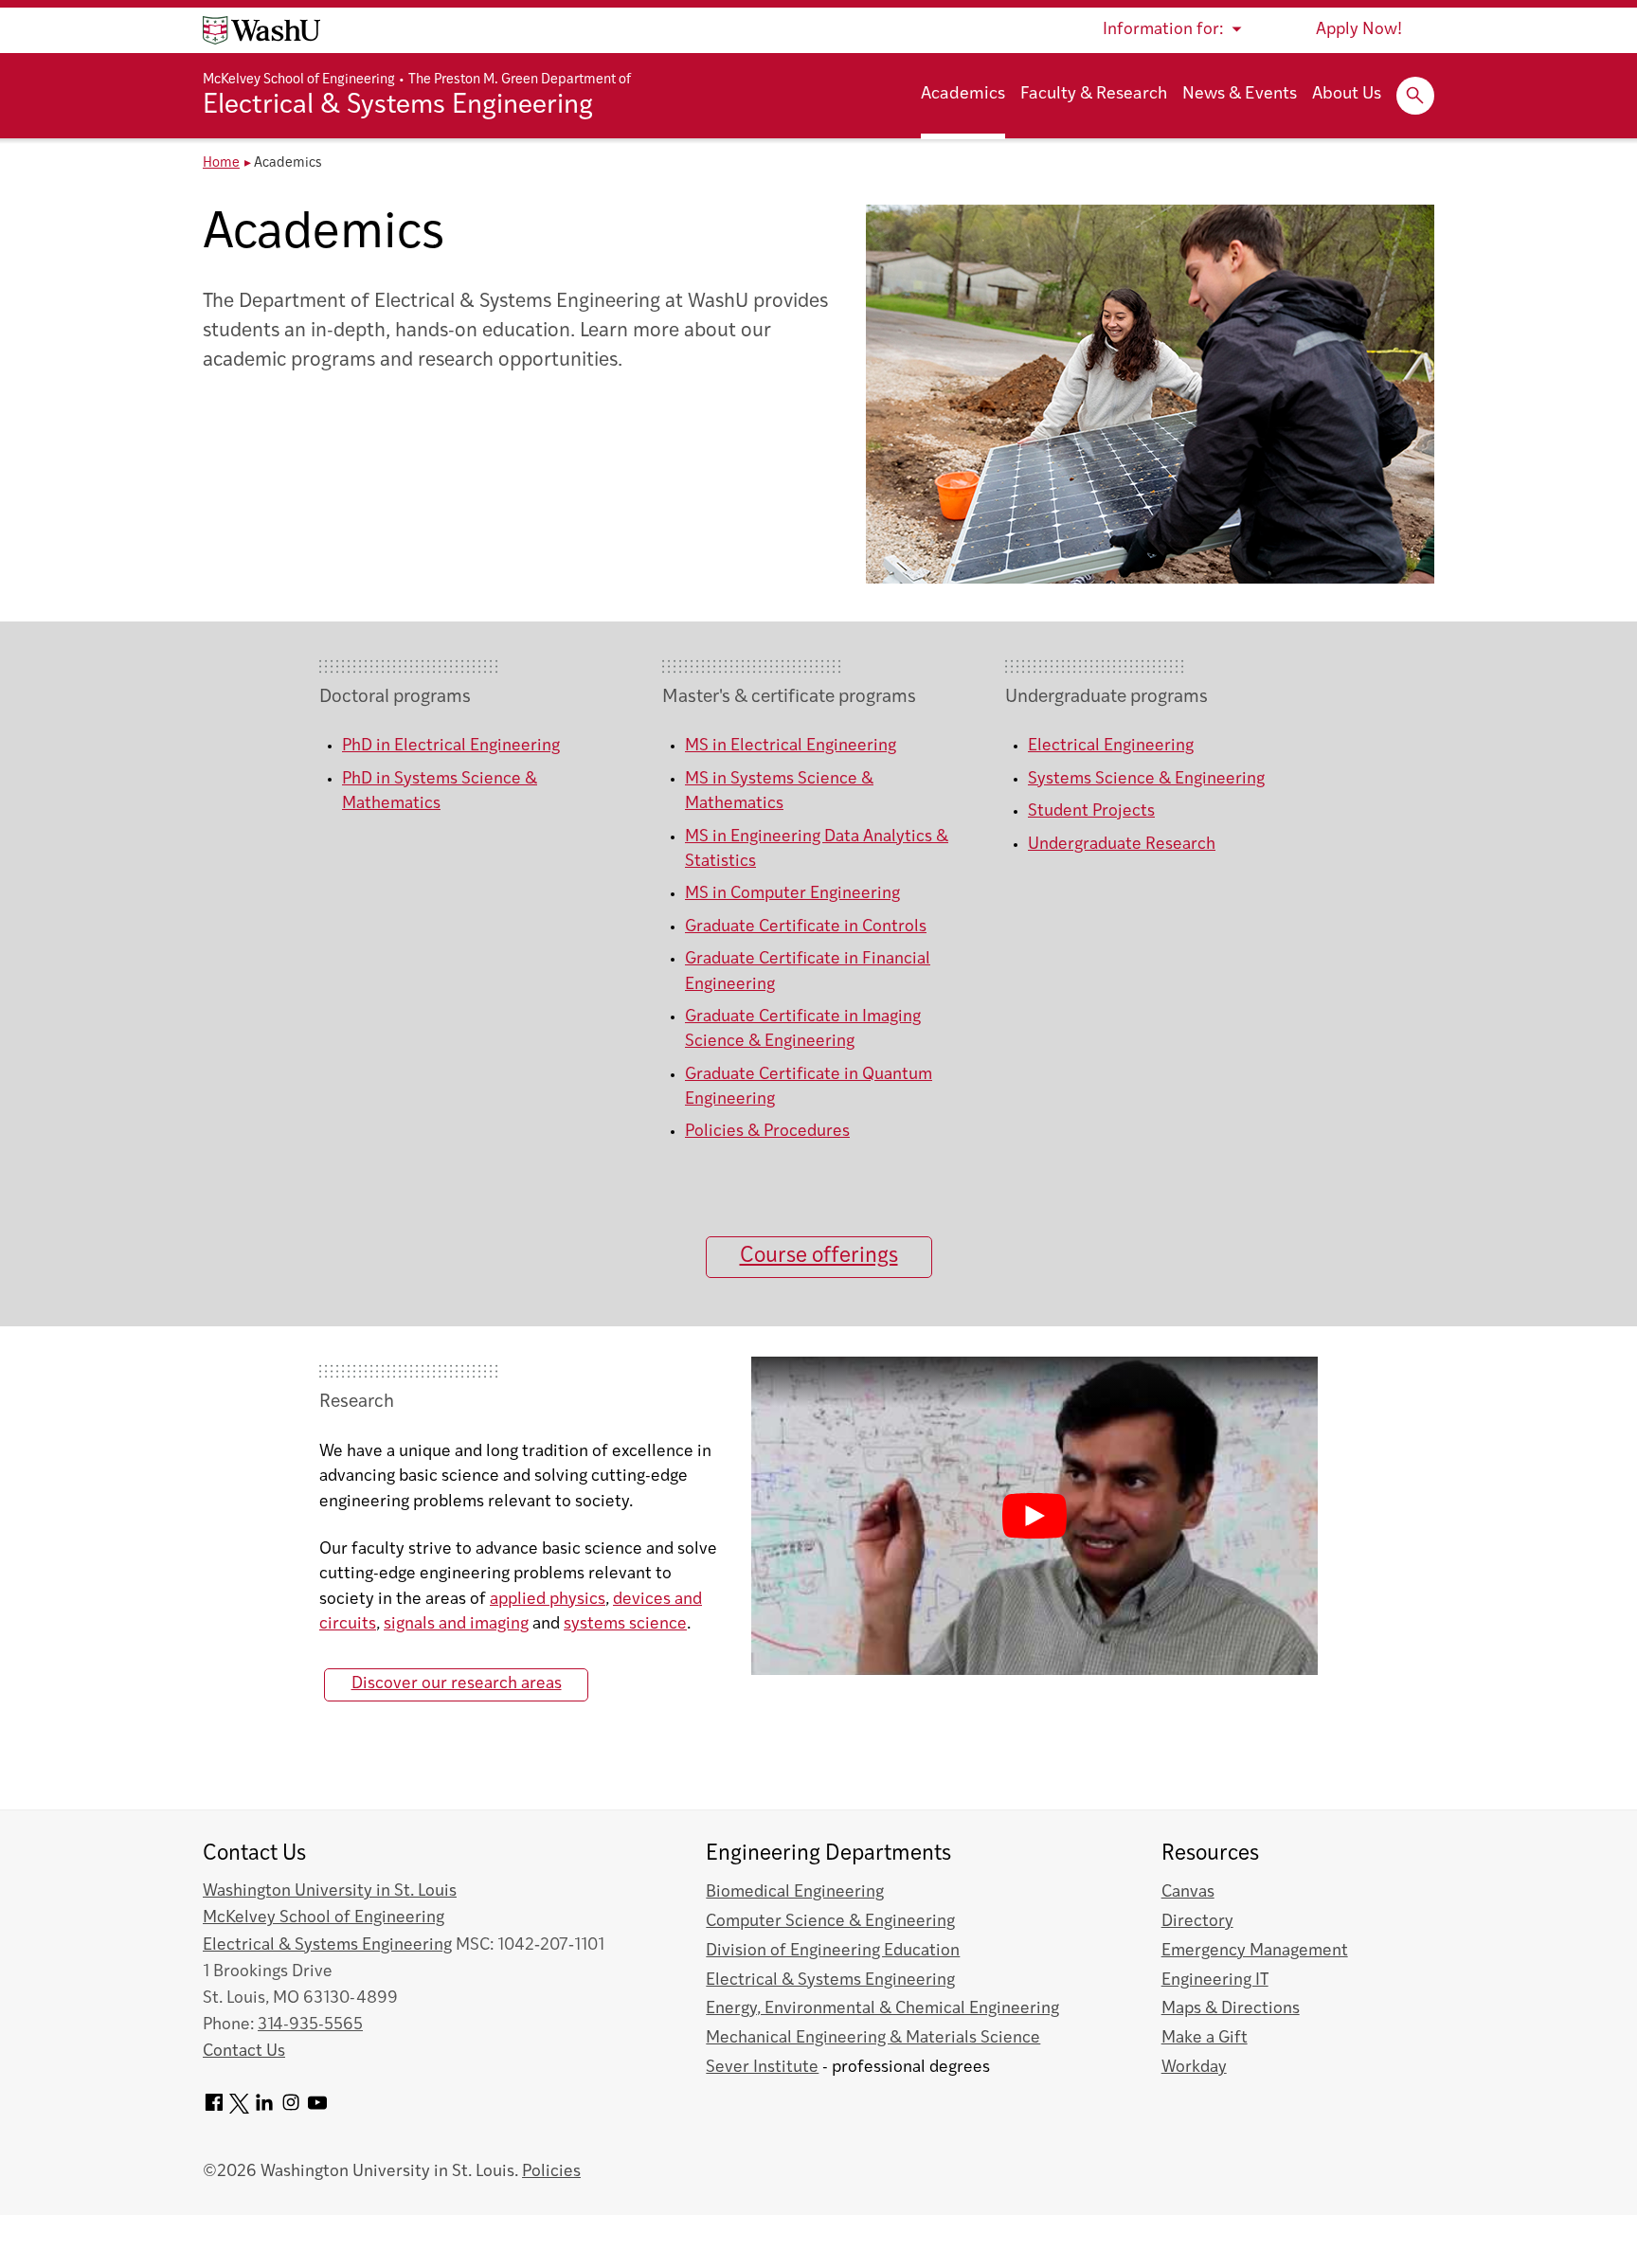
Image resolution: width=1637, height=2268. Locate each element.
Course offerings (819, 1257)
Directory (1197, 1922)
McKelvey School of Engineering (299, 80)
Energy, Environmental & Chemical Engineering (882, 2009)
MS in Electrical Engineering (791, 746)
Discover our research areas (457, 1684)
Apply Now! (1359, 30)
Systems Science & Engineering (1146, 779)
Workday (1194, 2068)
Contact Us (244, 2052)
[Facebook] (214, 2109)
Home (221, 163)
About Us (1347, 95)
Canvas (1188, 1892)
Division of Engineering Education (833, 1951)
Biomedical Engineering (795, 1892)
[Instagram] (291, 2109)
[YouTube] (317, 2109)
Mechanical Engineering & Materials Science (873, 2038)
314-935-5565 (310, 2025)
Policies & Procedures (767, 1132)
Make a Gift (1205, 2038)
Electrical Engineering (1111, 746)
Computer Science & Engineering (830, 1922)
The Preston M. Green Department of (520, 80)
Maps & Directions (1231, 2009)
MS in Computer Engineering (792, 894)
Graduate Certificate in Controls (806, 927)
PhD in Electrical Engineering (451, 746)
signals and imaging (456, 1624)
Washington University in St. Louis (330, 1891)
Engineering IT (1215, 1980)
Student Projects (1091, 811)
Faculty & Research (1094, 95)
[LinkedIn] (264, 2109)
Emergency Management (1255, 1951)
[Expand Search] (1415, 96)
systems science (625, 1624)
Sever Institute (762, 2068)
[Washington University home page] (261, 30)
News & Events (1240, 95)
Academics (963, 95)
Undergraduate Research (1122, 845)
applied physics (548, 1600)
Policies (551, 2172)
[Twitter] (239, 2109)
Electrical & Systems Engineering (398, 106)
